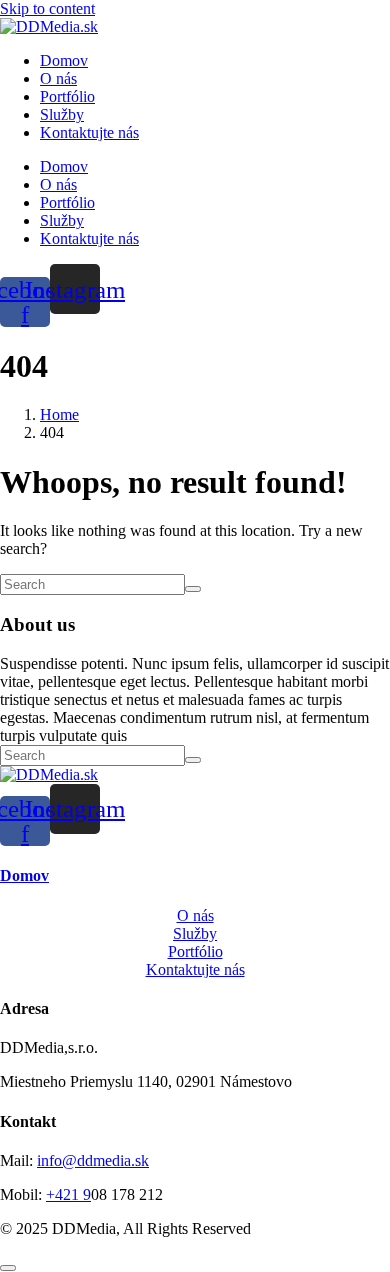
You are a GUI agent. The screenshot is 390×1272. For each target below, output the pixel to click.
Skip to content (47, 8)
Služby (62, 114)
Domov (64, 60)
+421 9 (68, 1194)
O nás (58, 78)
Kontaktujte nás (89, 132)
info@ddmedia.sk (93, 1160)
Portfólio (67, 96)
